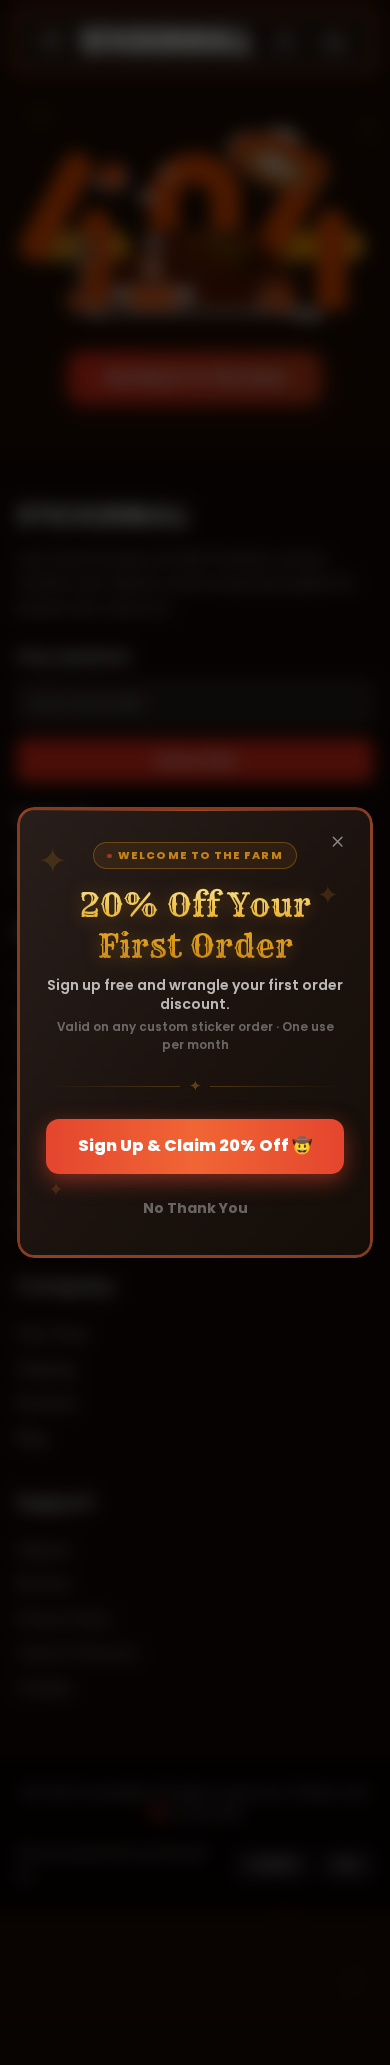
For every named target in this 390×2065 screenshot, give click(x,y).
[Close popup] (337, 842)
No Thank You (195, 1208)
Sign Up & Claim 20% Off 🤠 (195, 1145)
